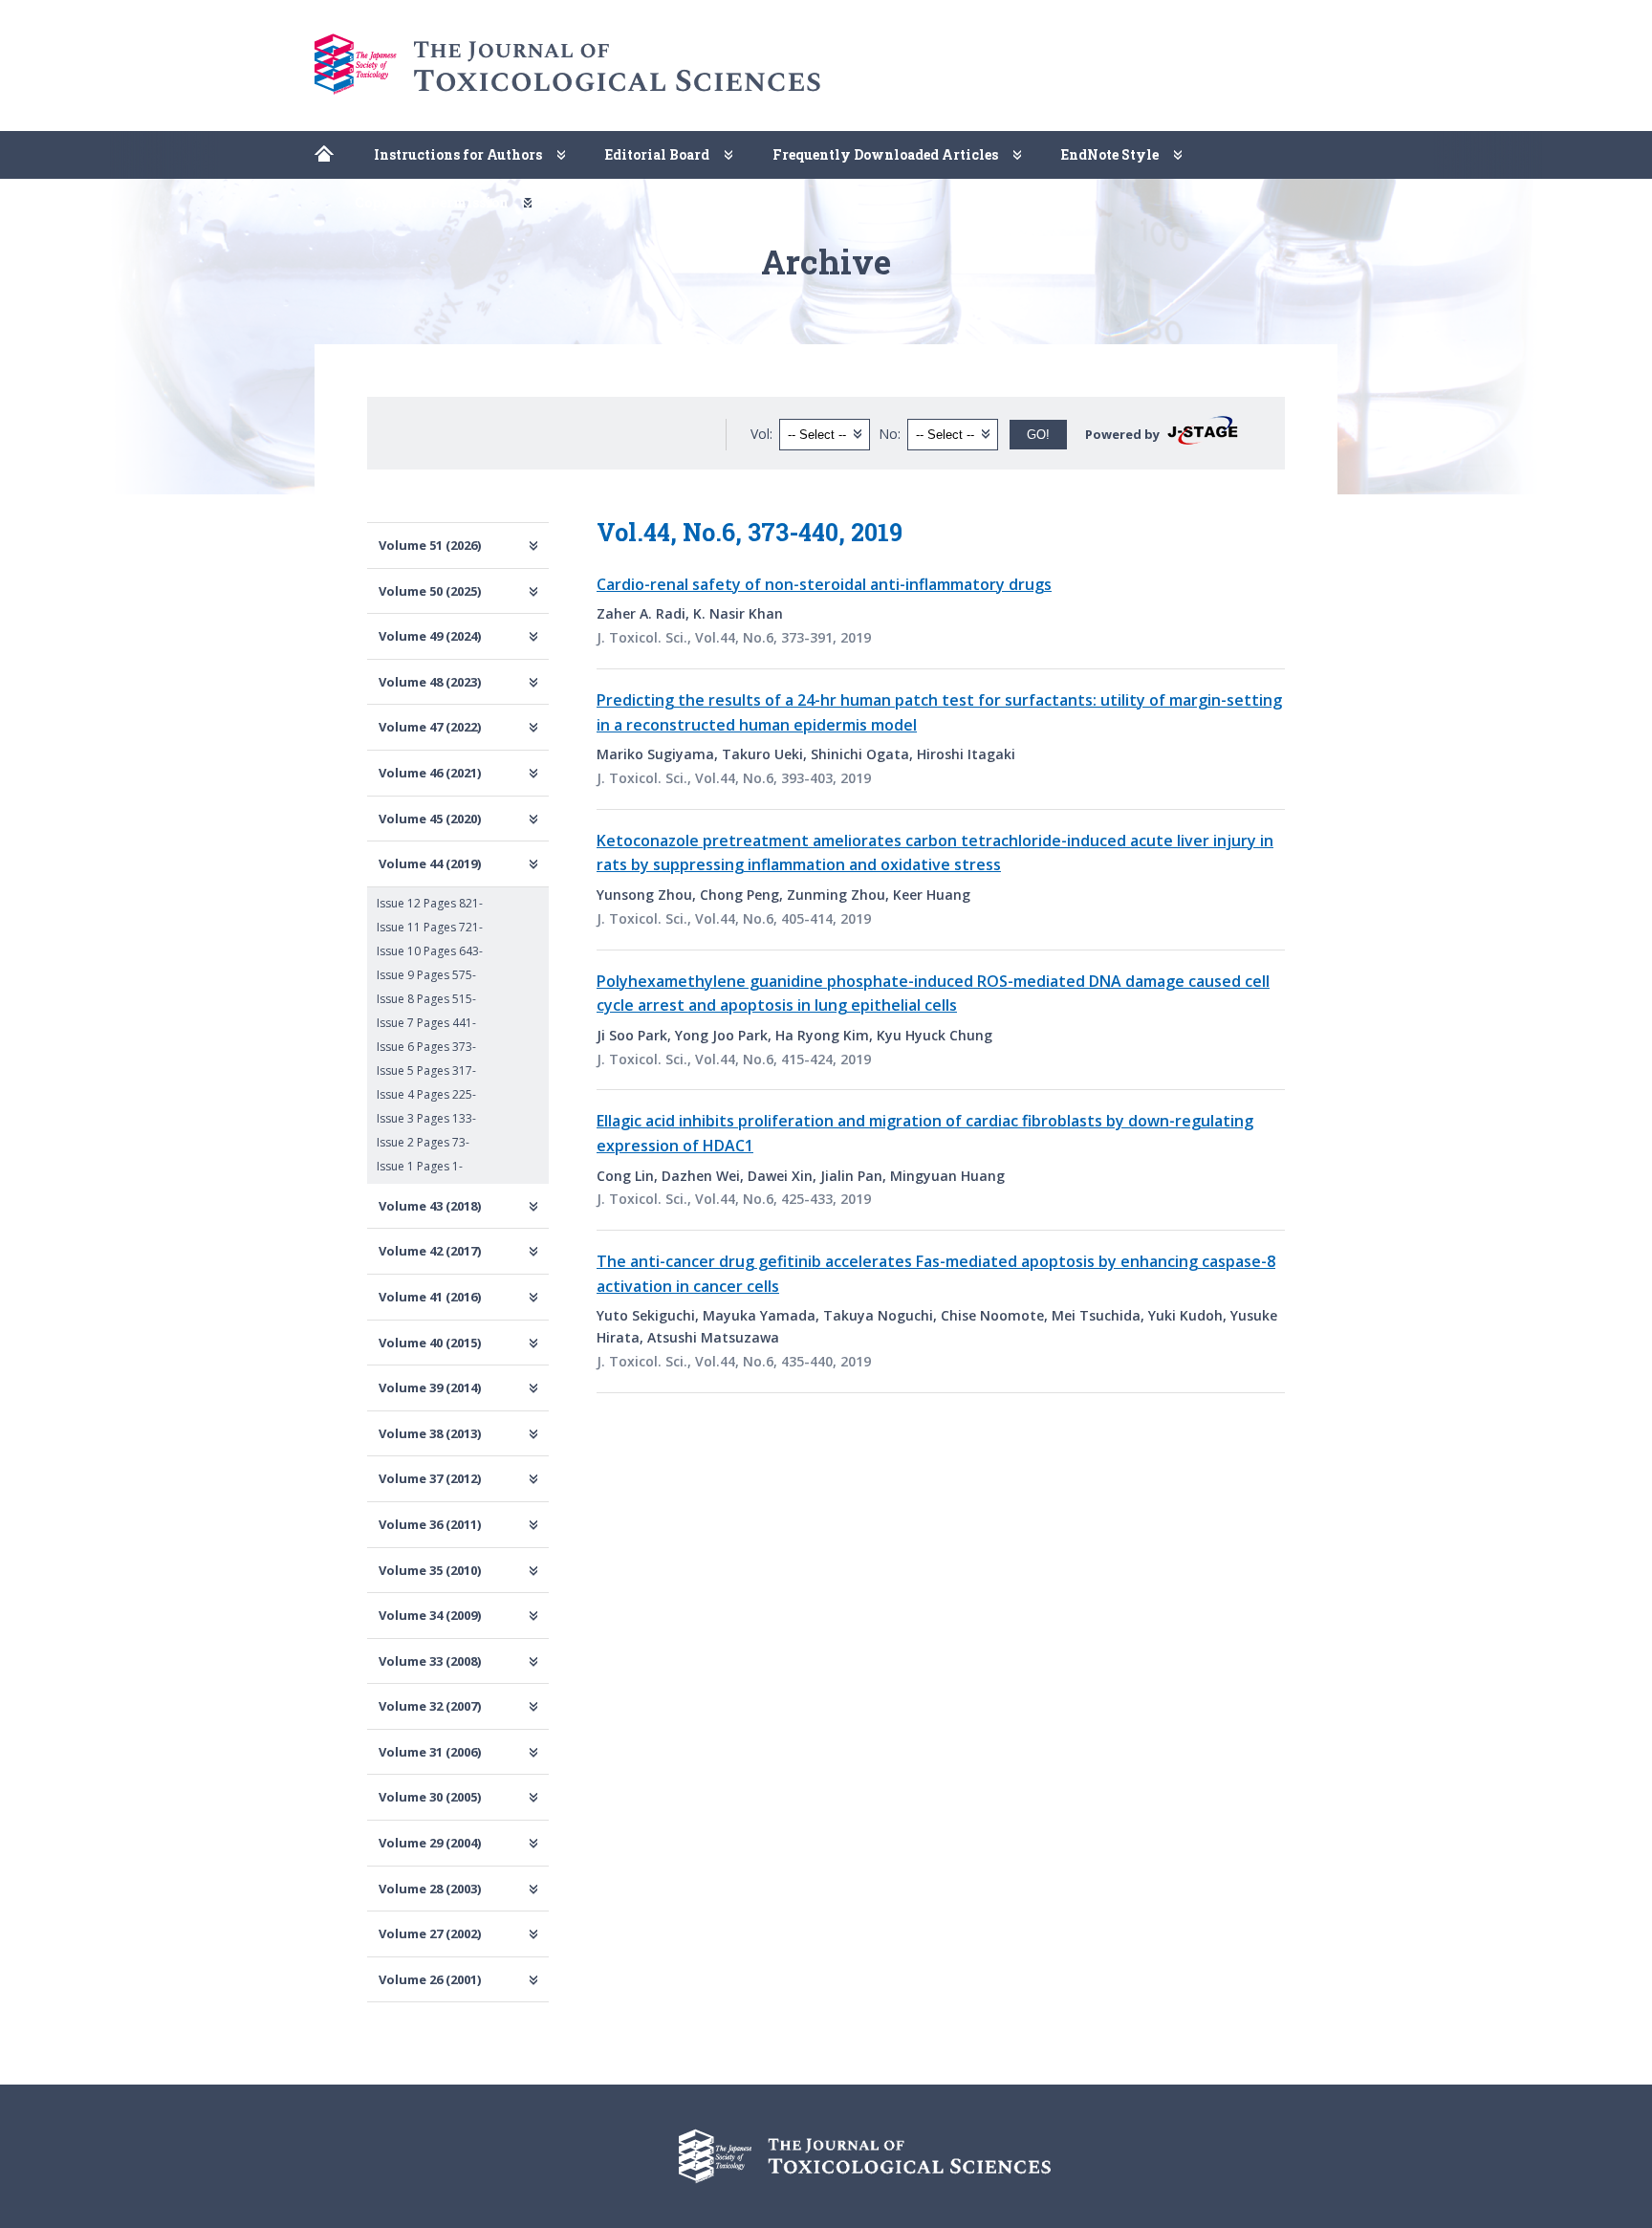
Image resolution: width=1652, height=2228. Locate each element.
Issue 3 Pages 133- (426, 1118)
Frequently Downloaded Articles (885, 154)
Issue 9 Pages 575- (426, 975)
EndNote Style (1110, 154)
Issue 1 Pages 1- (420, 1166)
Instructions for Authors (458, 154)
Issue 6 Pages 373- (426, 1047)
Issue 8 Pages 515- (426, 999)
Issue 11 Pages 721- (430, 927)
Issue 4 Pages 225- (426, 1094)
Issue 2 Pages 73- (423, 1142)
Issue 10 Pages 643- (430, 951)
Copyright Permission (432, 202)
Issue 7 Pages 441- (426, 1023)
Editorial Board (657, 154)
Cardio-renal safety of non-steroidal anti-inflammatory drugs (824, 584)
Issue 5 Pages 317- (426, 1070)
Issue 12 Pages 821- (430, 903)
